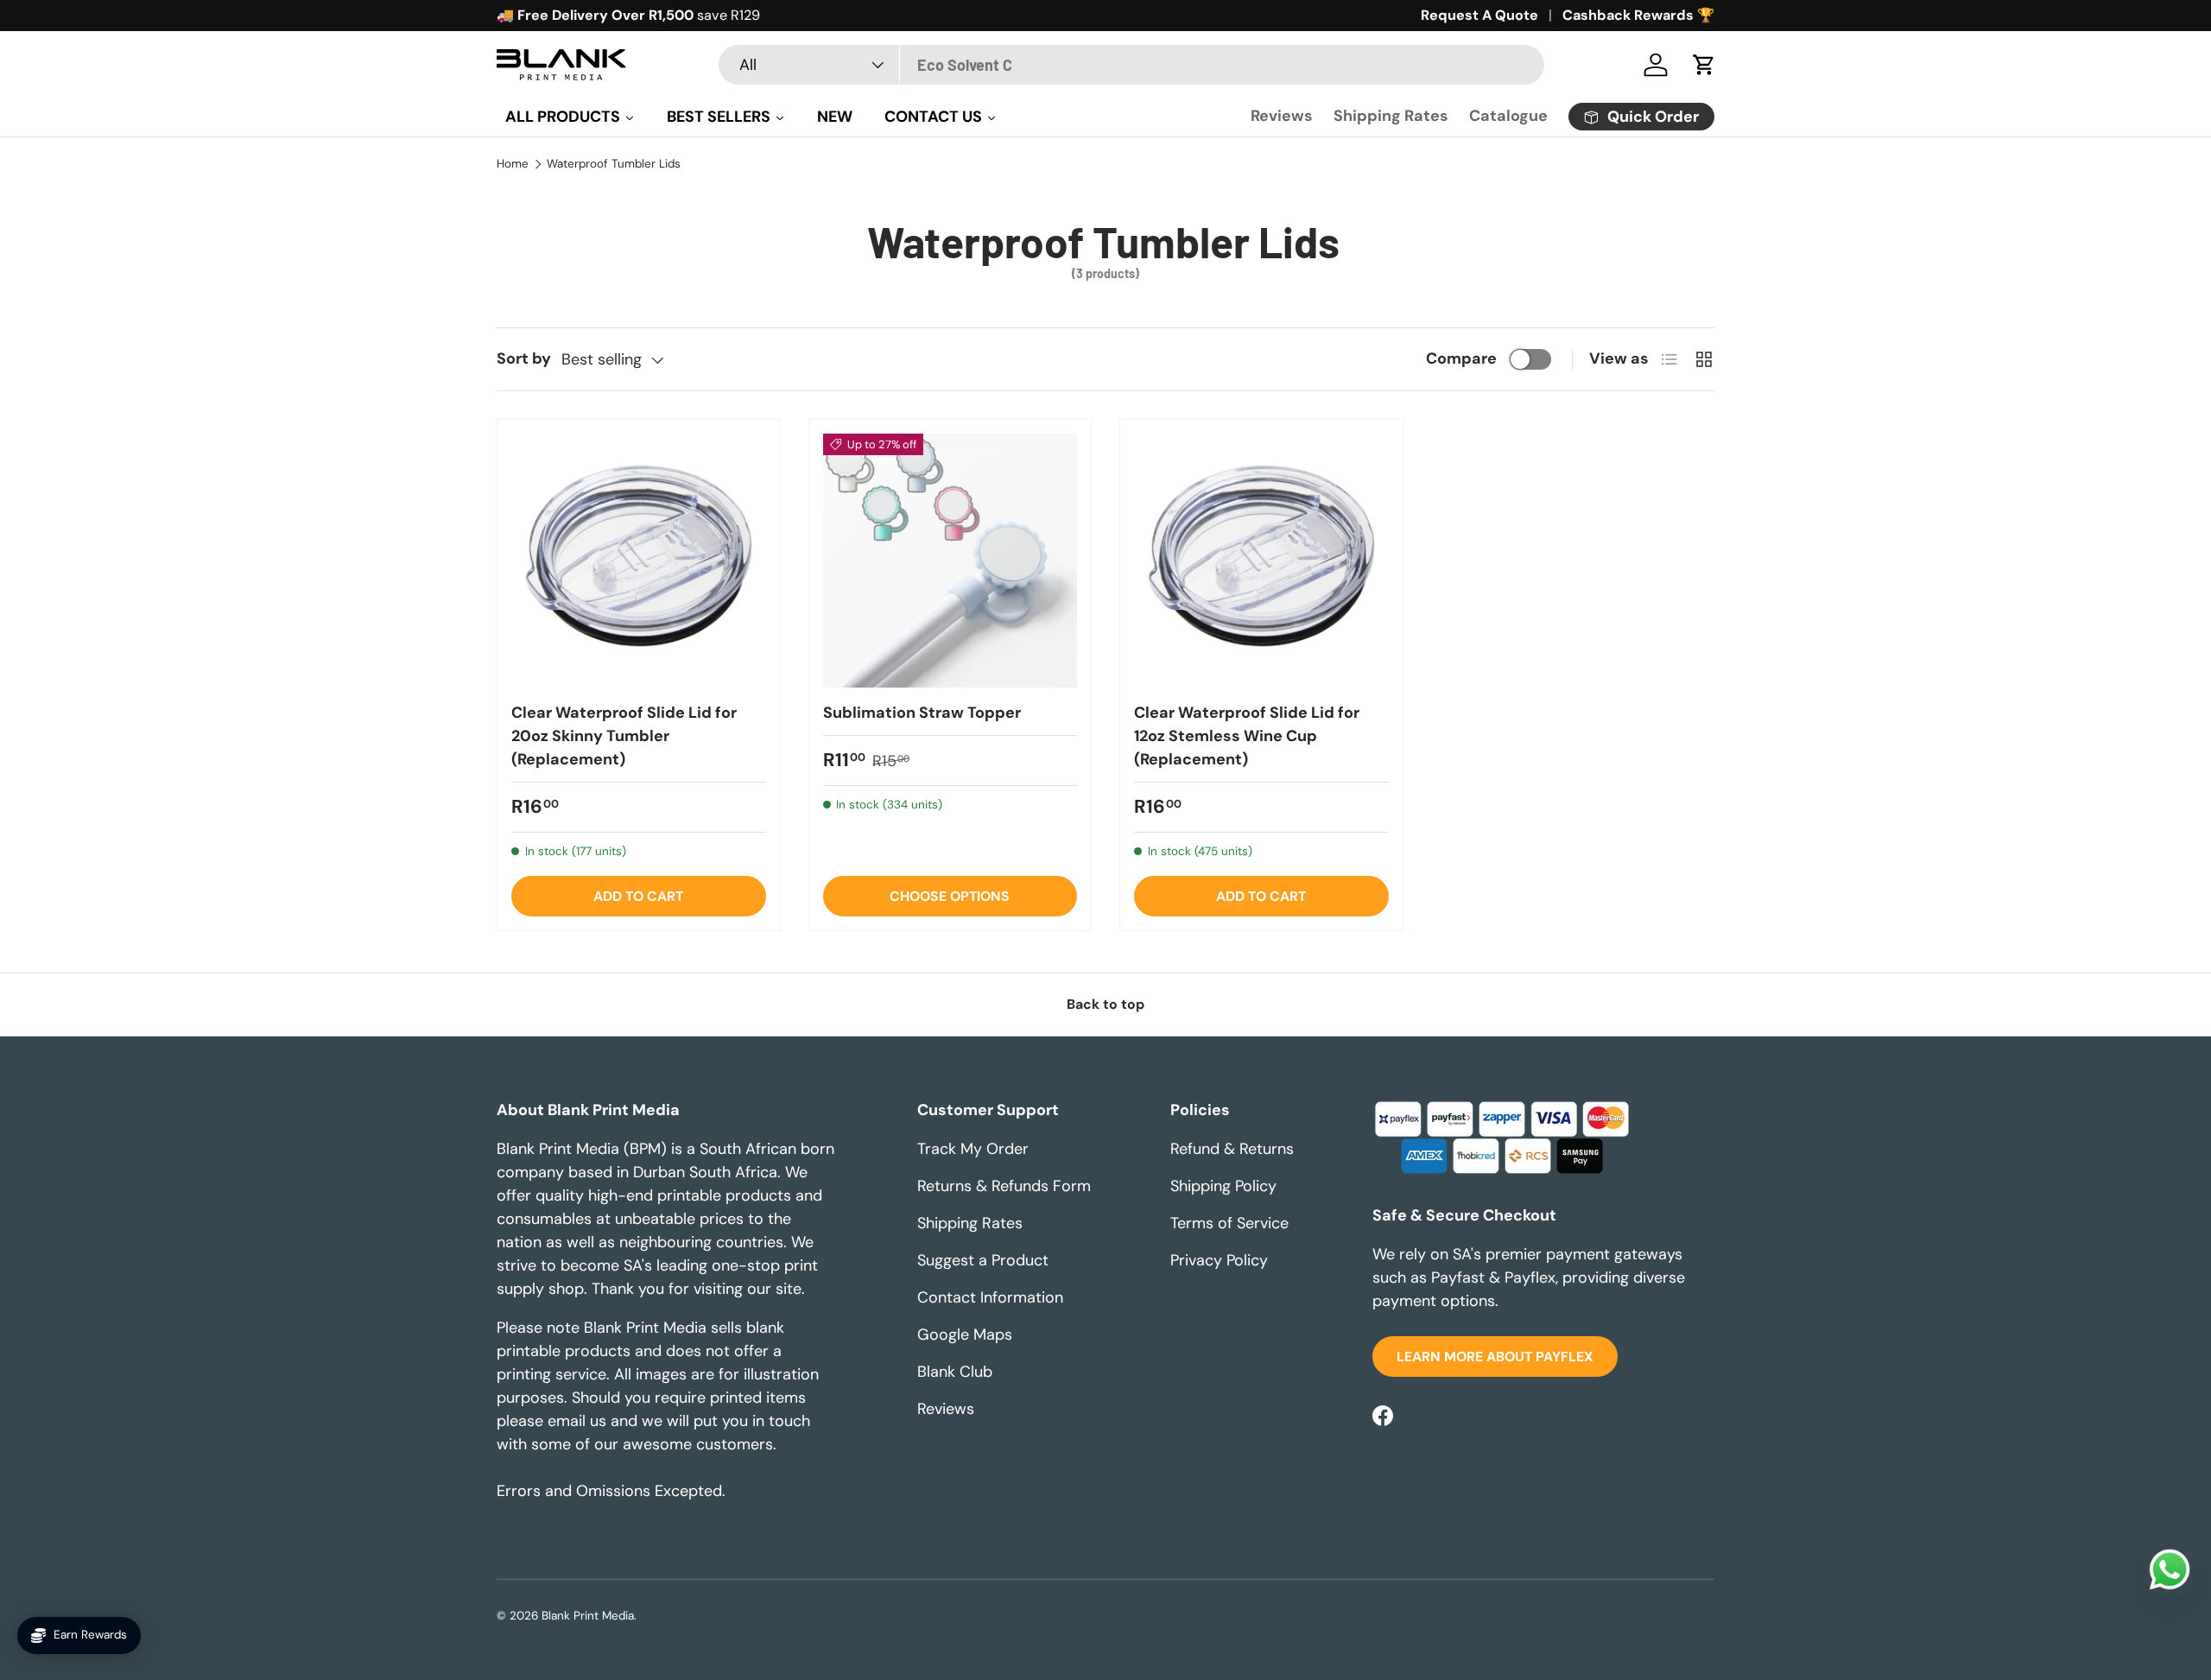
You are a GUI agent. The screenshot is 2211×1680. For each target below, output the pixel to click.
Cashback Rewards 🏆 (1638, 15)
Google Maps (965, 1334)
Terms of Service (1229, 1223)
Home (513, 164)
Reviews (1282, 116)
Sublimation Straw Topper (922, 713)
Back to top (1105, 1004)
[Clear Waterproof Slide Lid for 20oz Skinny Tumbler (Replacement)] (639, 561)
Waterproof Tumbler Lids (614, 164)
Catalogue (1508, 116)
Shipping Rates (1391, 116)
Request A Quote (1479, 15)
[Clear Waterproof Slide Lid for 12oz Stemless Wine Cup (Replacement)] (1261, 561)
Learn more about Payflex (1495, 1357)
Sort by (524, 358)
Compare (1461, 358)
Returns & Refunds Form (1004, 1186)
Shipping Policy (1223, 1186)
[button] (1704, 65)
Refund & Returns (1232, 1149)
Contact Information (990, 1297)
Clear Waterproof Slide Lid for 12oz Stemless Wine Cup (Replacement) (1247, 736)
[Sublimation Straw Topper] (950, 561)
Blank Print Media (588, 1616)
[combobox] (1131, 65)
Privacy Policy (1219, 1260)
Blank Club (955, 1372)
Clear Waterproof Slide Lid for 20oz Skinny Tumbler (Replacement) (624, 736)
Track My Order (973, 1149)
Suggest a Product (983, 1260)
